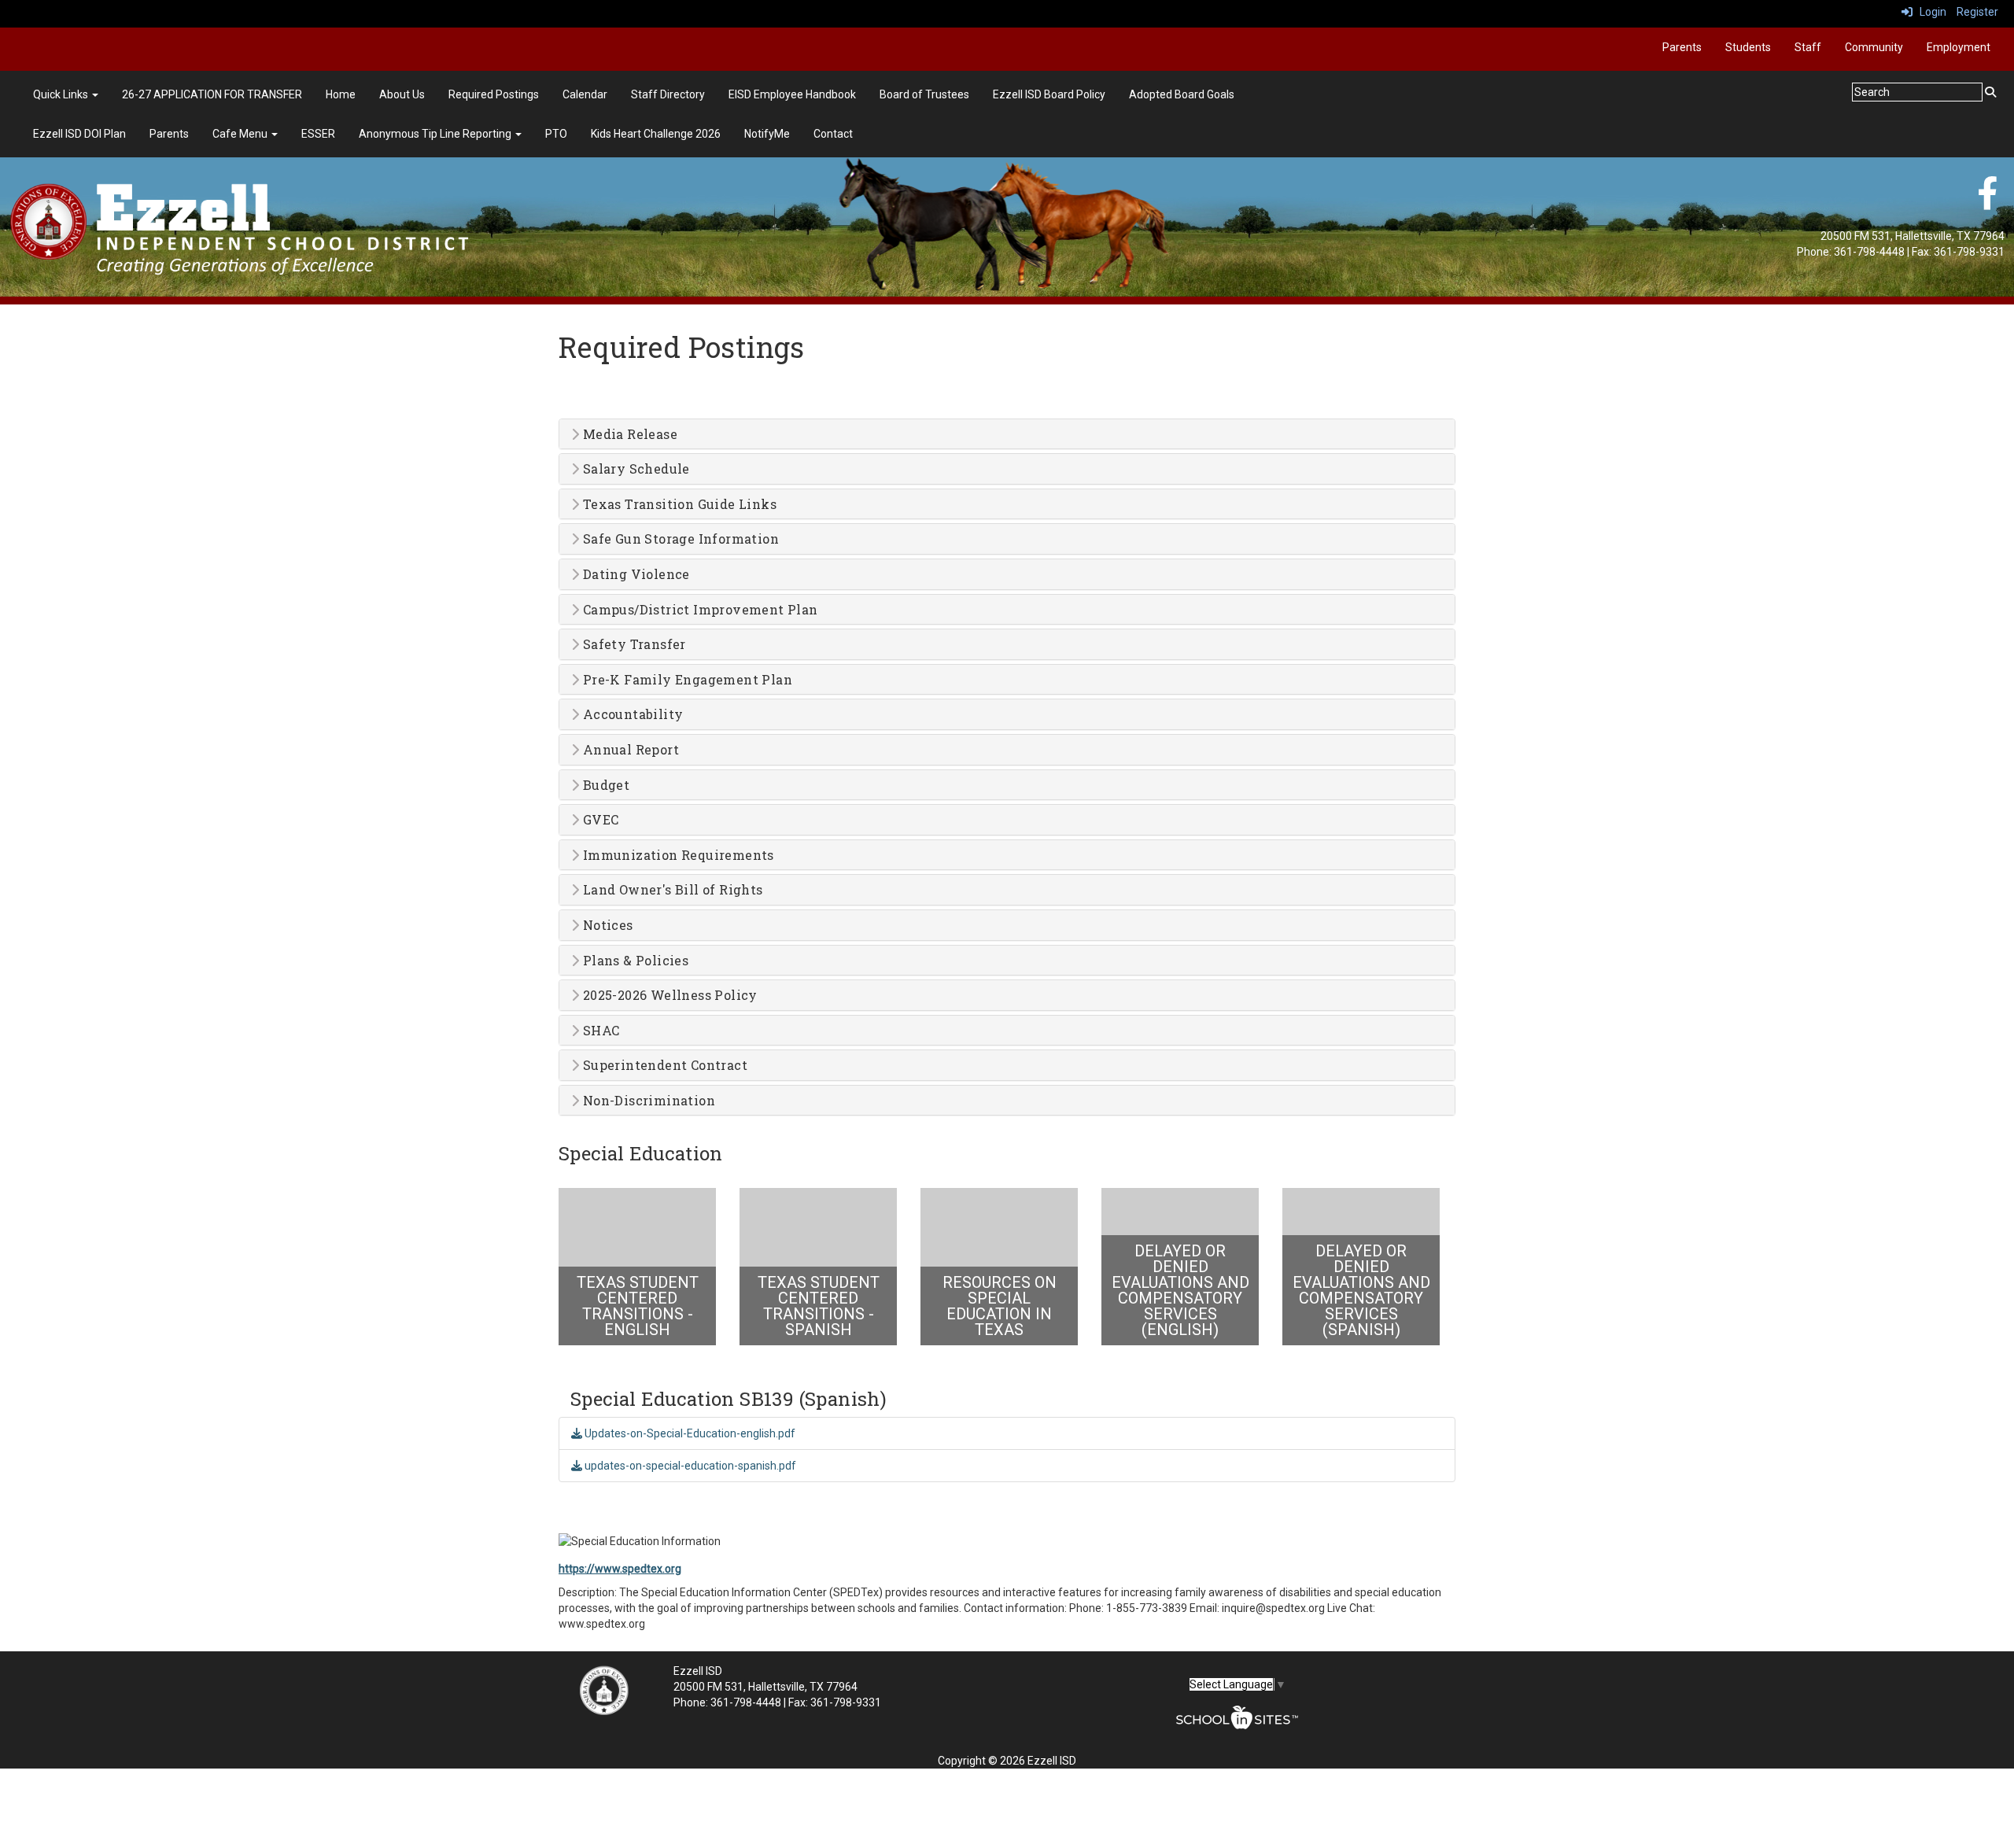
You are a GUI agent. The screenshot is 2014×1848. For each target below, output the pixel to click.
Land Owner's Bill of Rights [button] (671, 890)
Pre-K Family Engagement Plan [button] (686, 680)
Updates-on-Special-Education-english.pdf (689, 1433)
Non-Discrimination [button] (647, 1101)
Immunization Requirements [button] (676, 855)
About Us (402, 94)
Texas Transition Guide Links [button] (678, 504)
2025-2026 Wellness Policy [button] (668, 995)
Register (1977, 12)
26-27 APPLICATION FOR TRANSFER (212, 94)
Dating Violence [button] (634, 574)
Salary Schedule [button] (634, 469)
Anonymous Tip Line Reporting (436, 134)
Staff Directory (668, 94)
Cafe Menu (241, 134)
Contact (833, 134)
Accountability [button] (631, 714)
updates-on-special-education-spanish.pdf (689, 1466)
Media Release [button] (628, 434)
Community (1874, 47)
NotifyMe (767, 134)
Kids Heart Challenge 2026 (656, 134)
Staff (1808, 47)
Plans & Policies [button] (634, 961)
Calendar (585, 94)
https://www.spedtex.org (620, 1569)
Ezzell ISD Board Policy (1049, 94)
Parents (1682, 47)
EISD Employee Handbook (792, 94)
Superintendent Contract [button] (663, 1065)
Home (341, 94)
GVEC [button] (599, 820)
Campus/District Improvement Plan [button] (698, 610)
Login (1929, 12)
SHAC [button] (599, 1031)
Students (1748, 47)
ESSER (318, 134)
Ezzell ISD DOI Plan (79, 134)
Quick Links (62, 94)
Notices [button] (606, 925)
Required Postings (494, 94)
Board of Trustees (924, 94)
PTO (556, 134)
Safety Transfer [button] (632, 644)
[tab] (1007, 434)
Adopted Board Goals (1182, 94)
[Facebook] (1987, 201)
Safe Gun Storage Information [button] (679, 539)
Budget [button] (604, 785)
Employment (1959, 47)
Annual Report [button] (629, 750)
